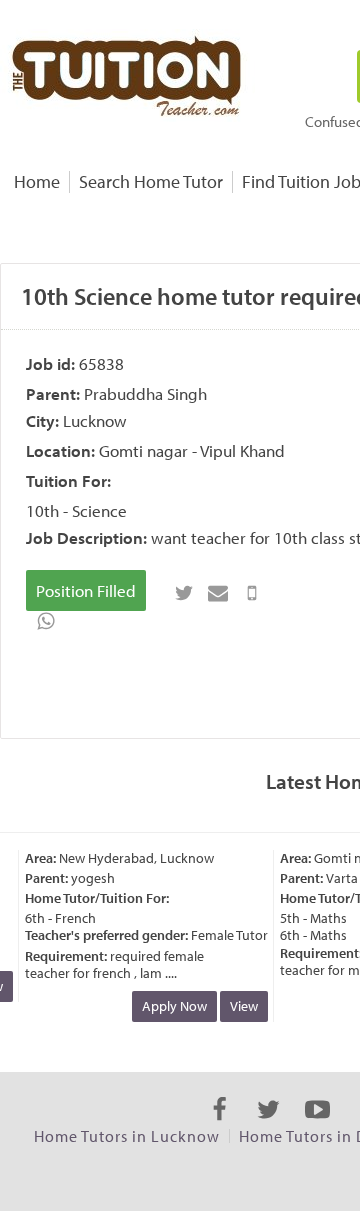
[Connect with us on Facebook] (219, 1127)
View (241, 1006)
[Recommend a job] (218, 593)
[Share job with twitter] (184, 593)
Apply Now (171, 1006)
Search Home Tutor (151, 181)
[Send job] (252, 593)
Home (37, 181)
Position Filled (86, 590)
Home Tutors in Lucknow (127, 1136)
